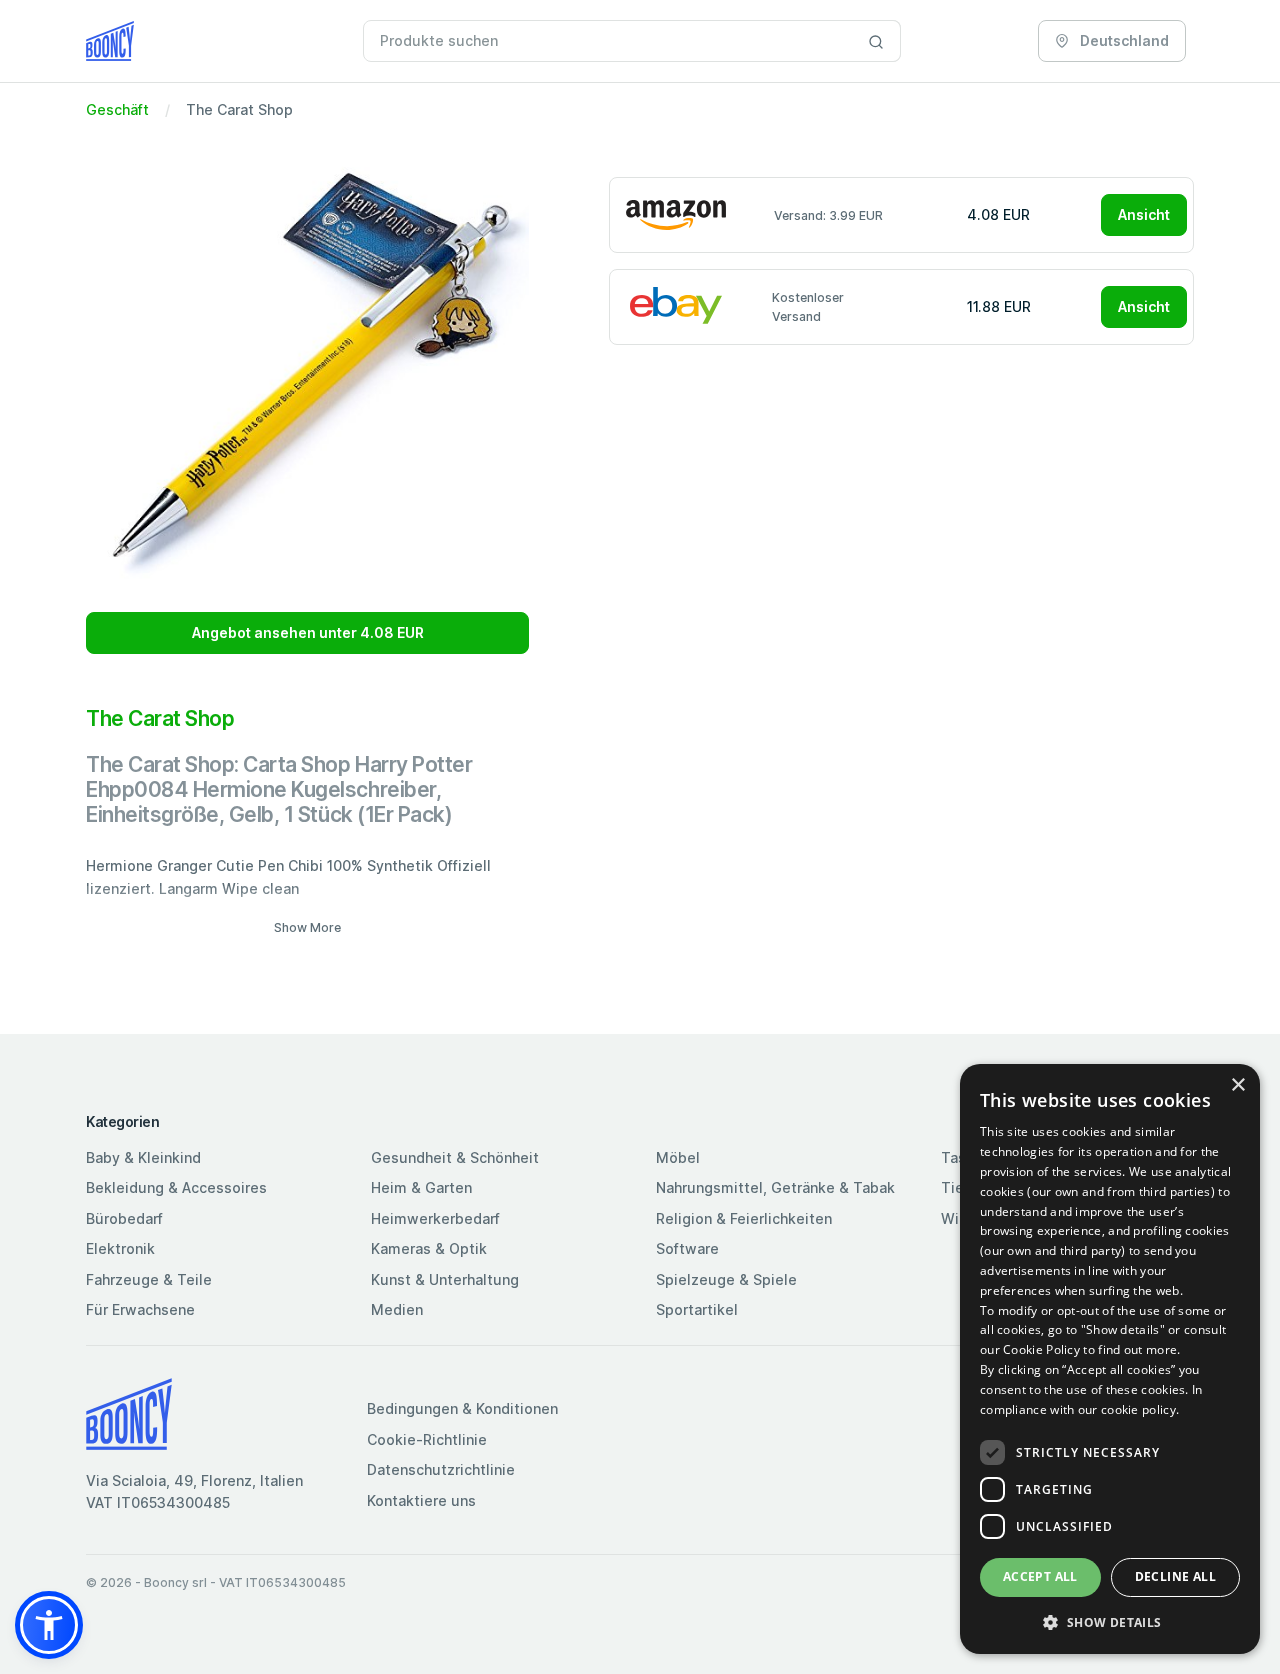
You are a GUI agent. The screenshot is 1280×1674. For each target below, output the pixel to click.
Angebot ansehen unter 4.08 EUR (308, 632)
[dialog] (1110, 1359)
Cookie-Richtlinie (427, 1439)
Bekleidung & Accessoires (176, 1187)
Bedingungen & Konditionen (462, 1408)
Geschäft (117, 109)
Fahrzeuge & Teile (149, 1279)
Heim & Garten (421, 1187)
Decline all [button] (1175, 1576)
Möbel (678, 1157)
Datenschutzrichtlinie (441, 1469)
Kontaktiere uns (421, 1500)
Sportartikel (697, 1309)
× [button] (1237, 1085)
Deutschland (1123, 40)
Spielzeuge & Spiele (726, 1279)
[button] (49, 1625)
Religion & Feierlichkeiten (744, 1218)
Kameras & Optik (429, 1248)
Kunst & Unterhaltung (445, 1279)
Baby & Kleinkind (143, 1157)
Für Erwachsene (140, 1309)
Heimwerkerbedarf (435, 1218)
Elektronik (120, 1248)
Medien (397, 1309)
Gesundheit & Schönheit (455, 1157)
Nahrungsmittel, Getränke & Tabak (775, 1187)
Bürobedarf (124, 1218)
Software (687, 1248)
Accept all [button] (1040, 1576)
